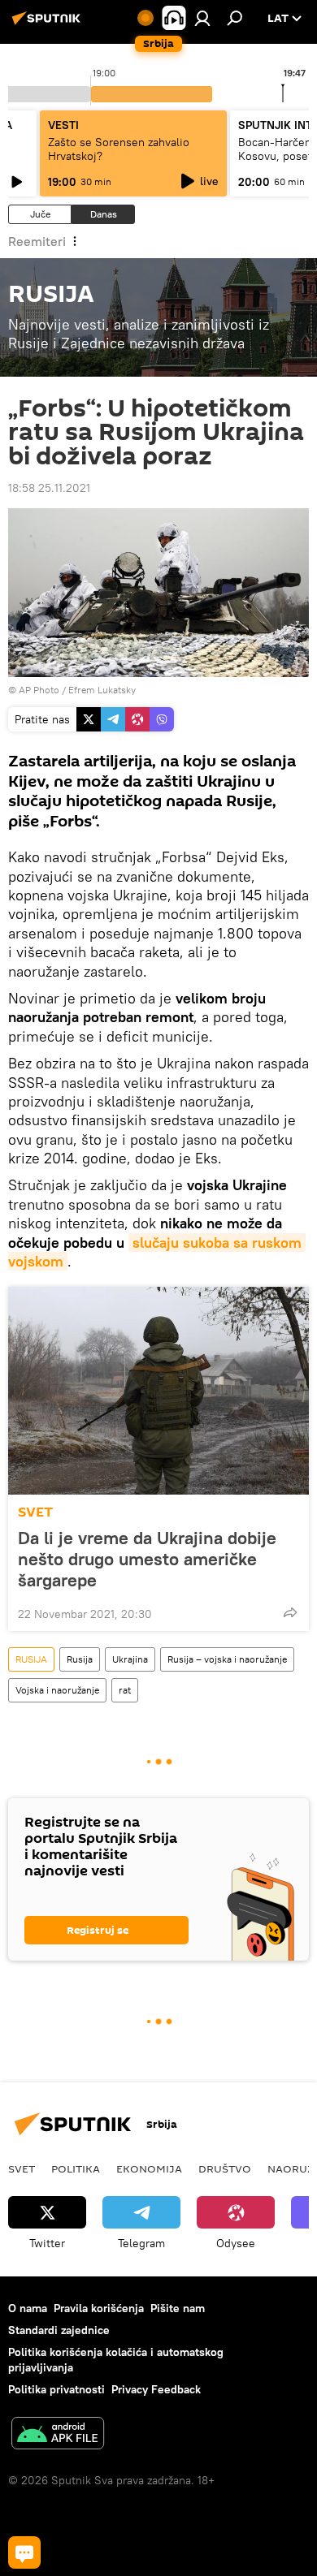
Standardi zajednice (59, 2330)
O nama (28, 2308)
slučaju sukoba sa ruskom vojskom (157, 1252)
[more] (290, 1612)
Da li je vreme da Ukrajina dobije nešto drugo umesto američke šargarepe (147, 1559)
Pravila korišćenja (99, 2308)
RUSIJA (31, 1659)
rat (125, 1690)
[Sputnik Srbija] (49, 24)
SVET (35, 1512)
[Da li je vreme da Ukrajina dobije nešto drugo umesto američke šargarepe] (158, 1391)
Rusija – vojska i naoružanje (227, 1659)
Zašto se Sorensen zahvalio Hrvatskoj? (119, 149)
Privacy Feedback (156, 2389)
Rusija (80, 1659)
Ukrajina (130, 1659)
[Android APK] (58, 2435)
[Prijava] (202, 18)
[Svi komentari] (24, 2552)
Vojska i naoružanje (57, 1690)
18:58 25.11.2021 (49, 488)
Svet (22, 2168)
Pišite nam (178, 2308)
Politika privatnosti (56, 2389)
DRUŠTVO (225, 2168)
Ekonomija (149, 2168)
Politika (76, 2168)
